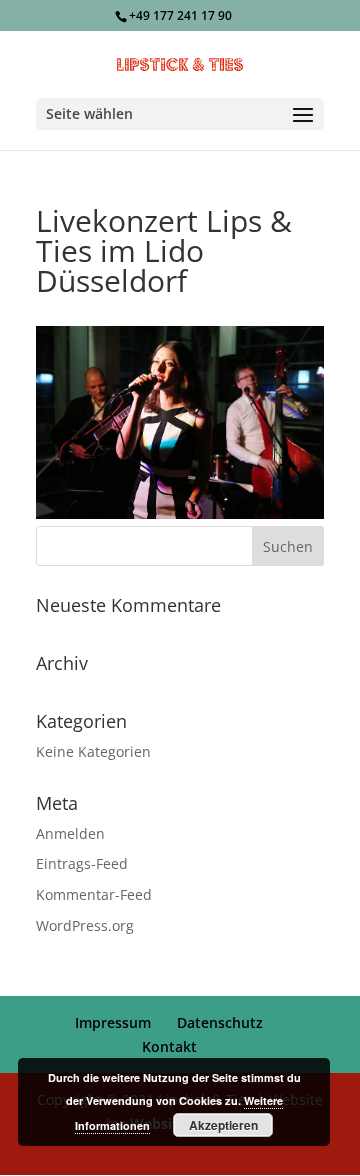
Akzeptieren (223, 1125)
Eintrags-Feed (82, 863)
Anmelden (70, 833)
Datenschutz (220, 1022)
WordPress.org (85, 925)
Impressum (113, 1022)
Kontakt (169, 1046)
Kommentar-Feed (94, 894)
